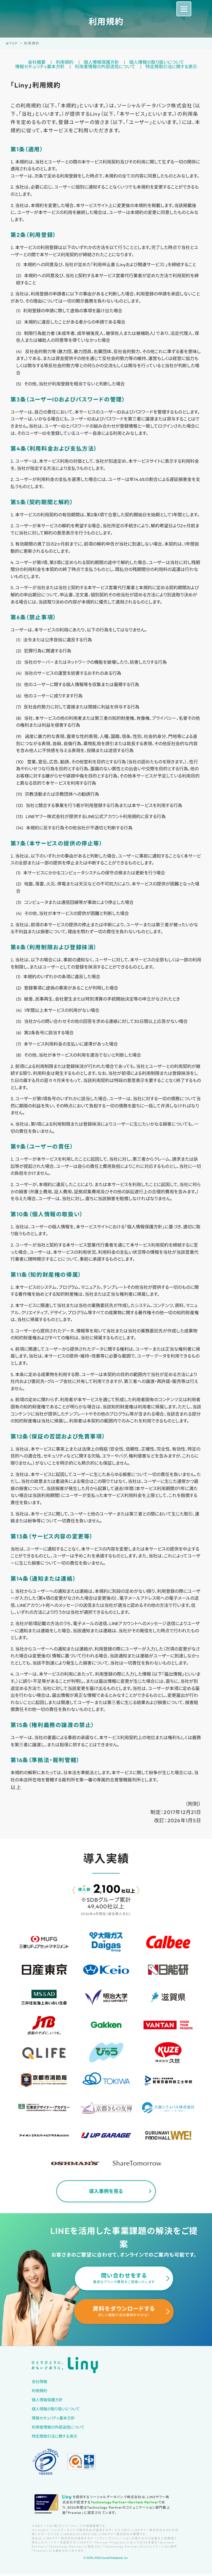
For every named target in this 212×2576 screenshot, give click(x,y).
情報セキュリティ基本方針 (40, 67)
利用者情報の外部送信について (105, 67)
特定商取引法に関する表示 (171, 67)
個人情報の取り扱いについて (157, 62)
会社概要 (37, 62)
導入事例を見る (106, 2191)
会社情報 (39, 2382)
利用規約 (65, 62)
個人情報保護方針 (101, 62)
